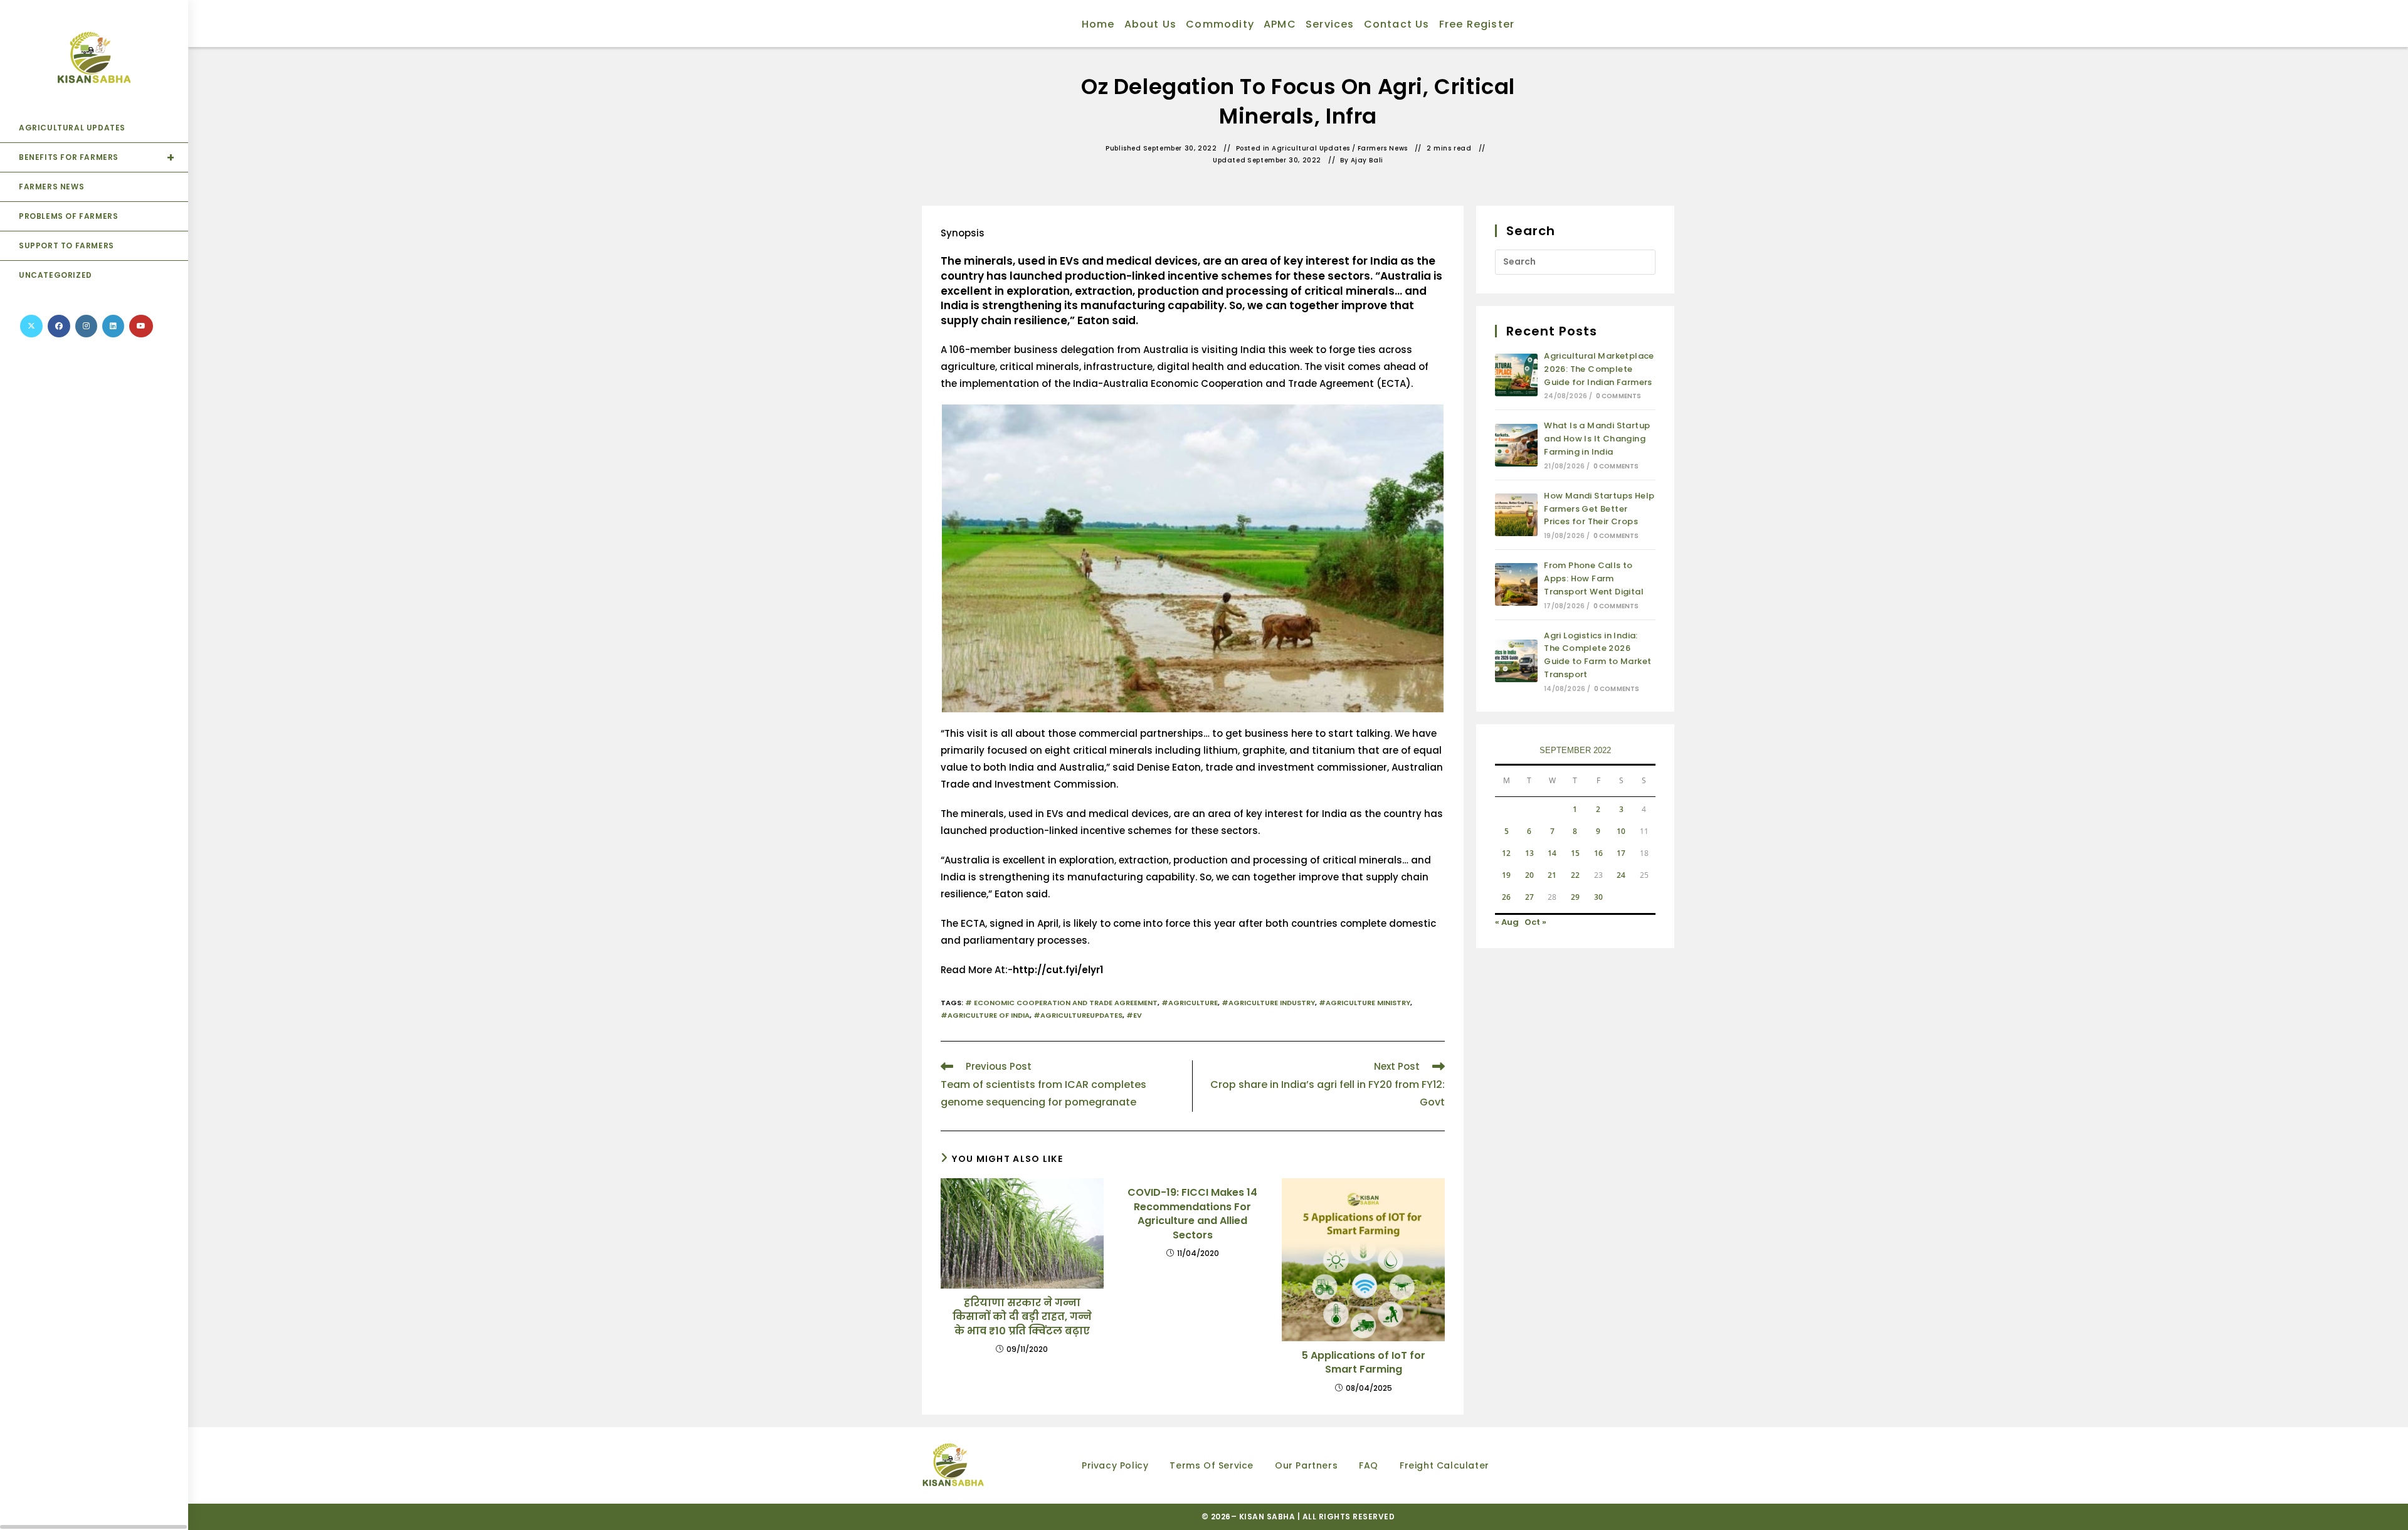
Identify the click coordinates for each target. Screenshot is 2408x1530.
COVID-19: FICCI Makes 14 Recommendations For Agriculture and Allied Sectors (1192, 1214)
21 (1552, 875)
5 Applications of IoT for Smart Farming (1364, 1363)
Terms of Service (1212, 1465)
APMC (1280, 24)
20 (1529, 875)
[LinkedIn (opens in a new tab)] (113, 326)
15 (1575, 853)
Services (1330, 24)
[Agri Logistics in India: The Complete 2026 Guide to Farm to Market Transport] (1516, 661)
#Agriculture (1190, 1003)
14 (1552, 853)
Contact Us (1397, 24)
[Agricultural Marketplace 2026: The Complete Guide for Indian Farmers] (1516, 375)
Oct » (1535, 922)
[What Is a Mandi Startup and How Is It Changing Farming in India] (1516, 445)
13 (1529, 853)
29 (1575, 897)
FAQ (1369, 1465)
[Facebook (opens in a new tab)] (59, 326)
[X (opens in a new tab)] (31, 326)
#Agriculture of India (985, 1015)
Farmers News (1383, 149)
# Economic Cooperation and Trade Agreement (1061, 1003)
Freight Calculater (1444, 1465)
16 (1598, 853)
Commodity (1220, 24)
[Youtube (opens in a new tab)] (141, 326)
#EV (1134, 1015)
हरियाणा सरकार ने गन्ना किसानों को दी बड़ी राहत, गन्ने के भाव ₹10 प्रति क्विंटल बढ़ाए (1022, 1317)
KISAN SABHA (1268, 1517)
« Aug (1507, 922)
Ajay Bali (1367, 161)
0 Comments (1619, 396)
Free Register (1477, 24)
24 (1621, 875)
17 (1621, 853)
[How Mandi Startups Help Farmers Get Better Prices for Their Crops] (1516, 515)
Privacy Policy (1115, 1465)
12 (1506, 853)
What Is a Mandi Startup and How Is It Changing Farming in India (1597, 439)
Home (1098, 24)
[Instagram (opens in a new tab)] (86, 326)
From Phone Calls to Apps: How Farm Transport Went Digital (1594, 578)
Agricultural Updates (1311, 149)
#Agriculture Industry (1268, 1003)
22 (1575, 875)
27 (1529, 897)
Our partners (1306, 1465)
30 (1598, 897)
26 (1506, 897)
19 (1506, 875)
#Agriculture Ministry (1365, 1003)
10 (1621, 831)
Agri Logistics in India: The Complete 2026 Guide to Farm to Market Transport (1597, 655)
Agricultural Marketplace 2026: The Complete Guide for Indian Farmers (1599, 369)
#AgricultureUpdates (1078, 1015)
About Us (1151, 24)
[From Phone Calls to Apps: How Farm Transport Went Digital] (1516, 584)
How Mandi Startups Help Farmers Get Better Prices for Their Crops (1599, 509)
